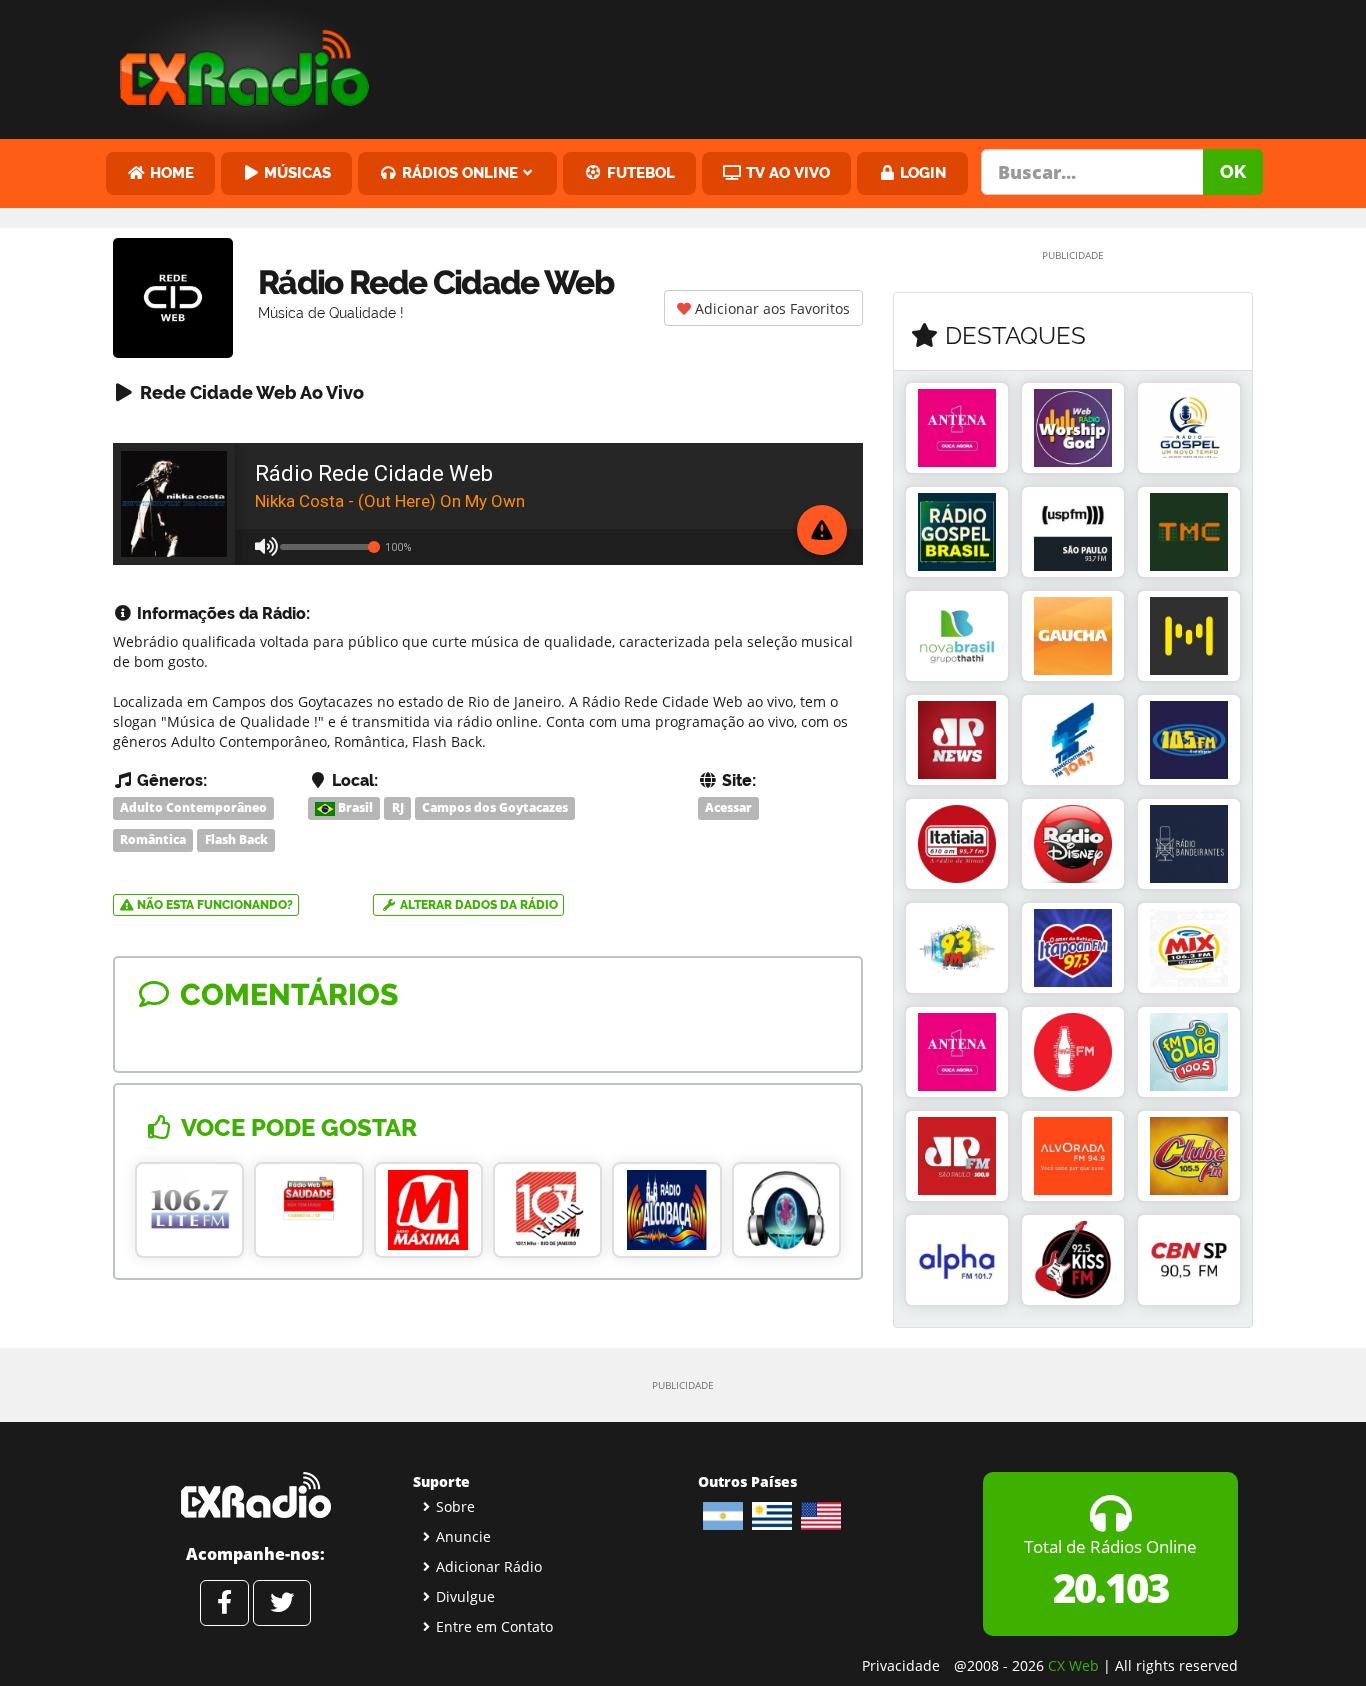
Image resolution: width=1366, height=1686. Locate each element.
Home (170, 172)
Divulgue (465, 1596)
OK (1233, 171)
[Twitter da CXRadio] (282, 1603)
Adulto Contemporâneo (193, 807)
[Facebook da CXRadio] (224, 1603)
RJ (398, 807)
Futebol (639, 172)
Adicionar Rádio (489, 1566)
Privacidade (901, 1665)
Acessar (728, 807)
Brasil (354, 807)
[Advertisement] (836, 65)
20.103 (1110, 1587)
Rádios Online (458, 172)
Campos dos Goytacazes (495, 807)
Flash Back (236, 839)
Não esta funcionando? (213, 905)
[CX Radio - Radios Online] (255, 1495)
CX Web (1073, 1665)
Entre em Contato (494, 1626)
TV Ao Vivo (786, 172)
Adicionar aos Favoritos (770, 308)
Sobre (455, 1506)
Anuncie (463, 1536)
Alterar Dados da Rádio (477, 905)
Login (921, 172)
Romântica (153, 839)
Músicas (295, 172)
